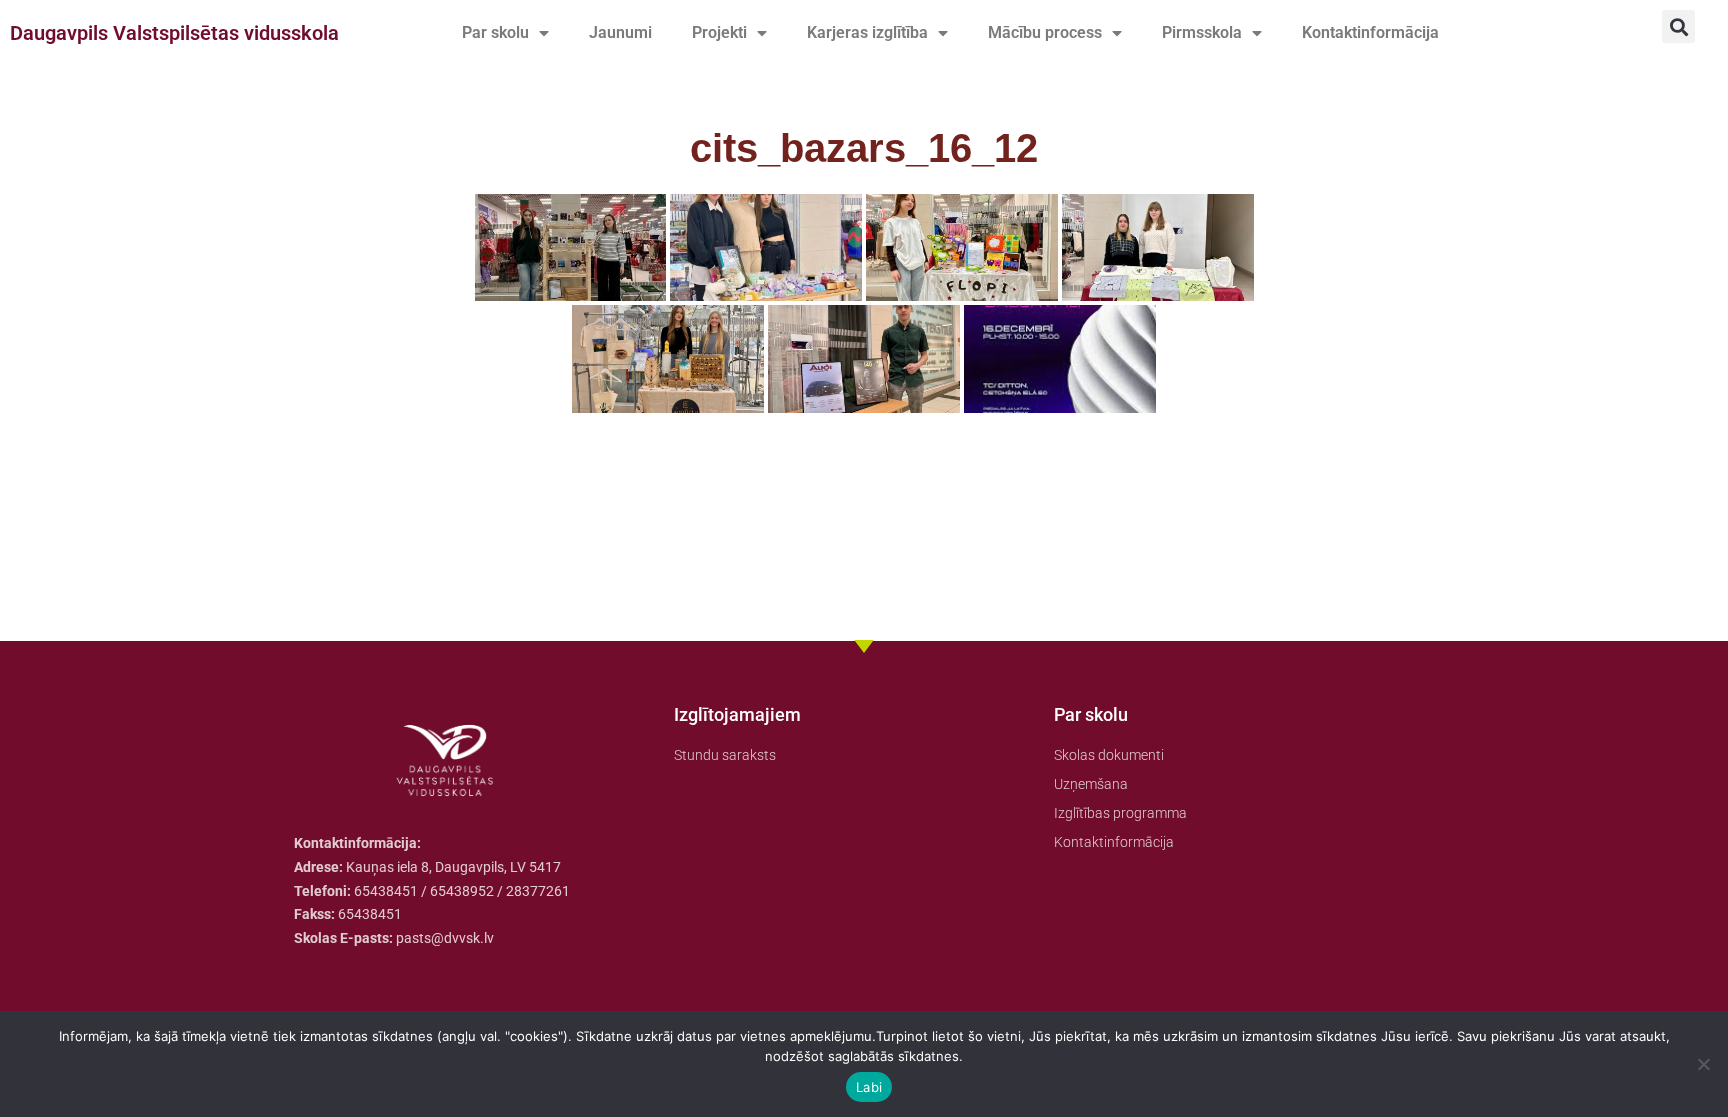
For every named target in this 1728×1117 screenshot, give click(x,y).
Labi (869, 1087)
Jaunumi (620, 32)
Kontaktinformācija (1370, 32)
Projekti (719, 32)
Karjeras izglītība (867, 32)
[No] (1703, 1064)
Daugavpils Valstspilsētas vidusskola (174, 33)
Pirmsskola (1202, 32)
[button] (1678, 26)
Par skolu (495, 32)
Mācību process (1045, 32)
